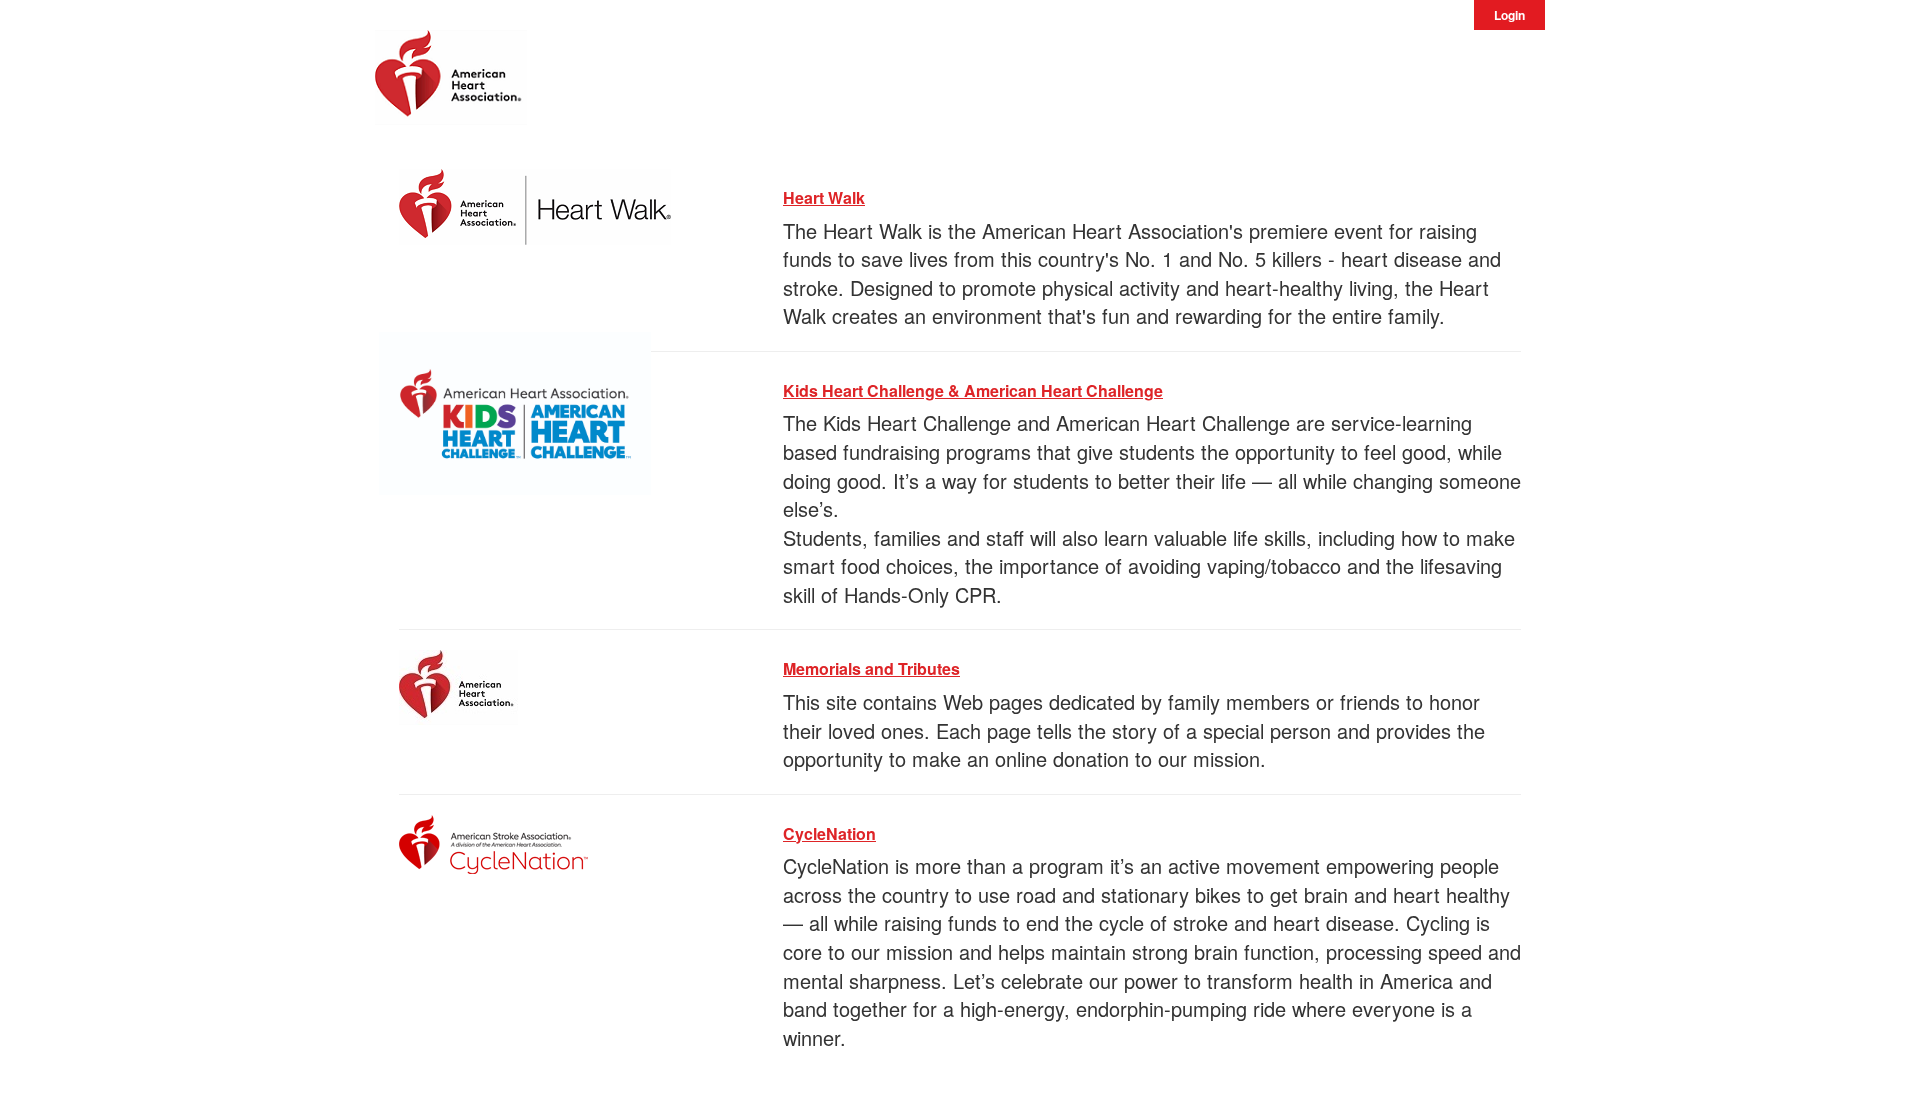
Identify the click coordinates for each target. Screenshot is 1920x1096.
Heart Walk (824, 197)
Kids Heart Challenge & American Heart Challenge (973, 390)
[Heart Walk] (535, 203)
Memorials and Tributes (871, 668)
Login (1509, 15)
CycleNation (829, 833)
